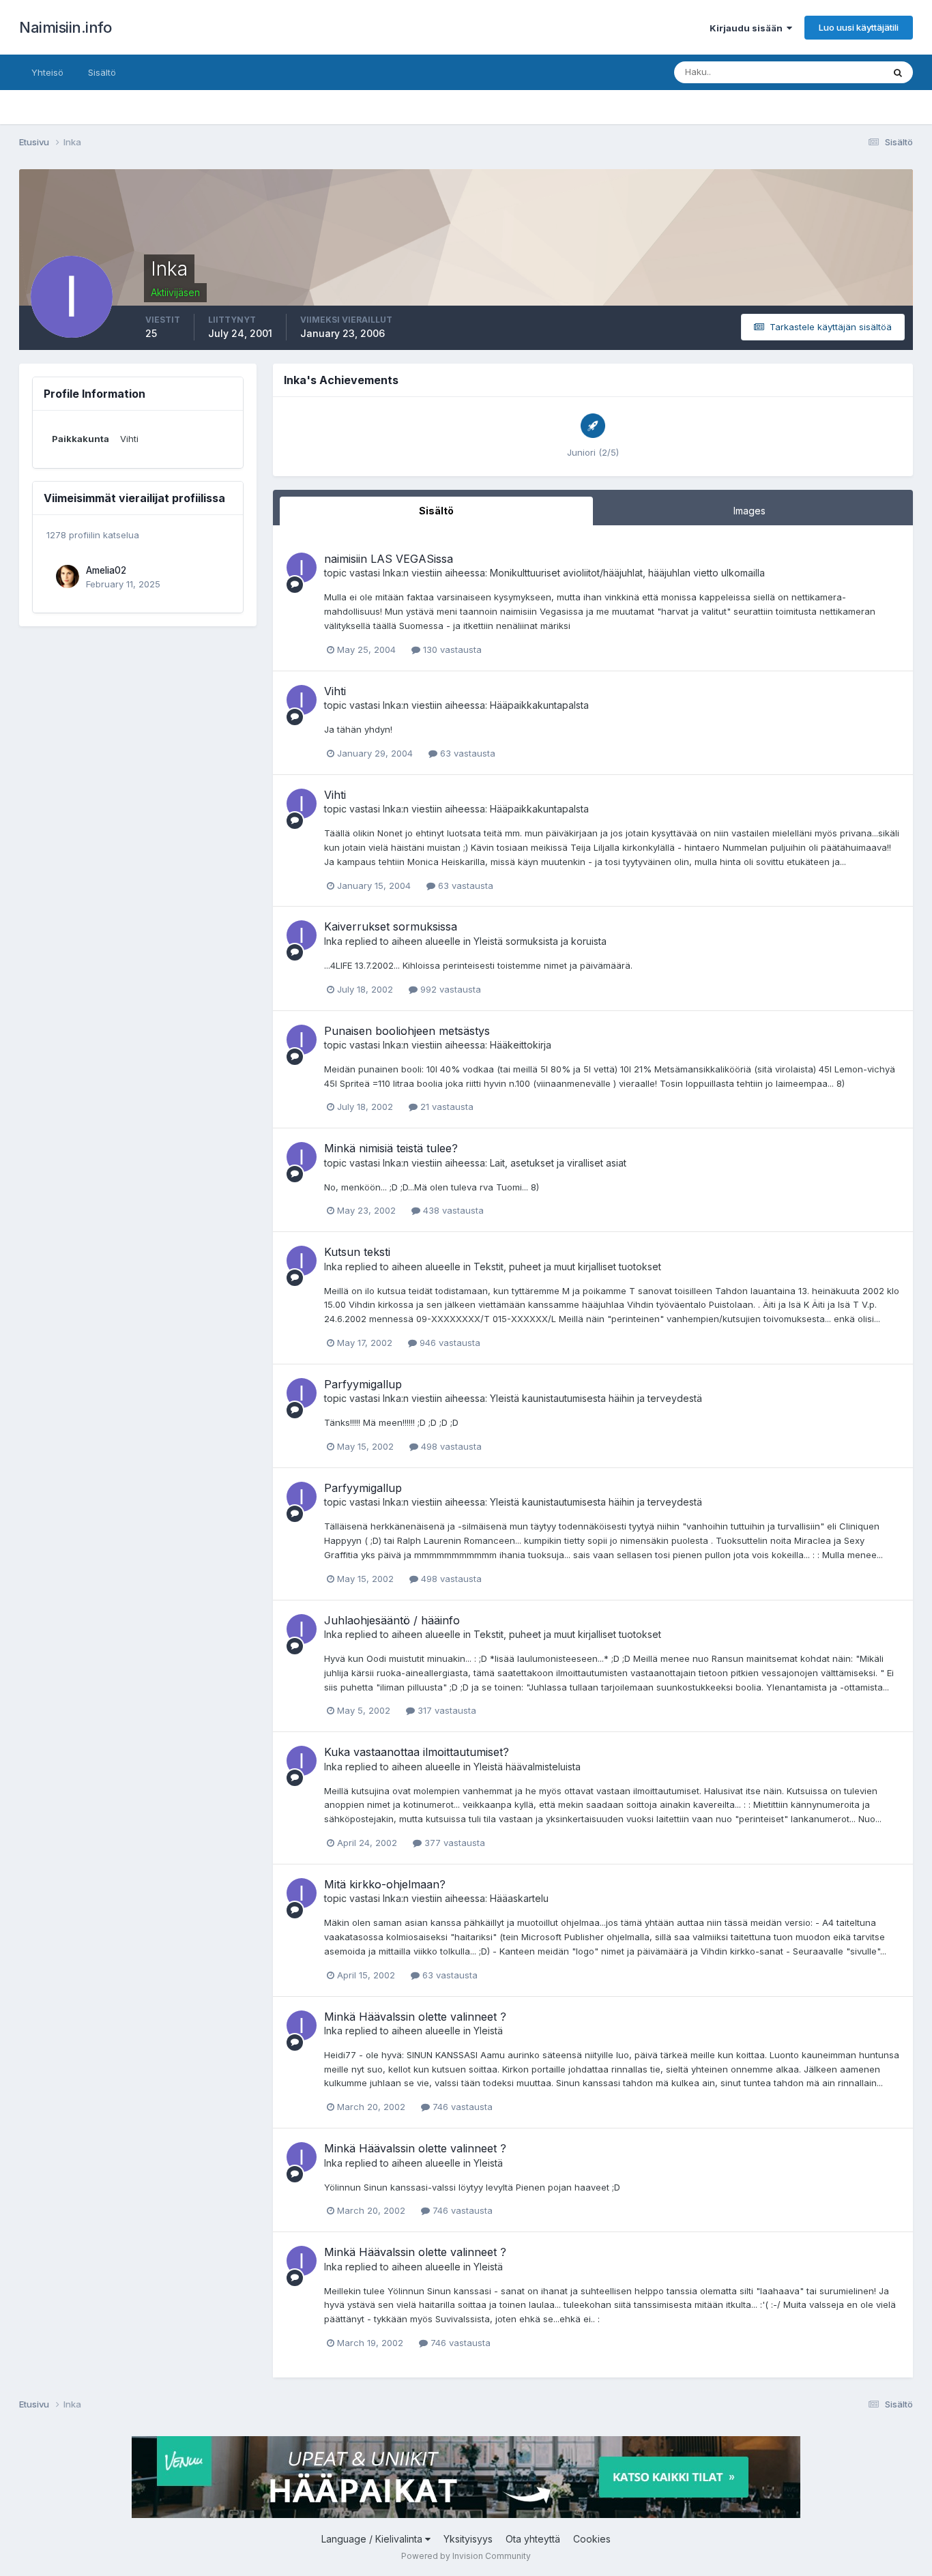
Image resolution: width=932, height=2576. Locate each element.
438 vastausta (452, 1210)
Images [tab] (749, 511)
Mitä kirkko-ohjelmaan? (385, 1884)
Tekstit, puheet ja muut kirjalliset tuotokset (567, 1267)
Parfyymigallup (363, 1384)
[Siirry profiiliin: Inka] (302, 568)
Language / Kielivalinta (373, 2539)
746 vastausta (461, 2107)
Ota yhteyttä (533, 2539)
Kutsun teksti (357, 1252)
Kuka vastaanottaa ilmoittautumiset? (417, 1752)
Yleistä (488, 2031)
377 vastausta (453, 1843)
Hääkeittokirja (521, 1045)
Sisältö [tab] (436, 511)
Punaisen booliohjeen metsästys (407, 1031)
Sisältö (102, 72)
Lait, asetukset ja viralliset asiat (558, 1163)
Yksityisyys (468, 2539)
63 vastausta (466, 753)
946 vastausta (449, 1343)
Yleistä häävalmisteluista (527, 1767)
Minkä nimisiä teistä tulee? (391, 1148)
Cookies (592, 2539)
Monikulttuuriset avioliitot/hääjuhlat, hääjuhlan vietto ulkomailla (627, 573)
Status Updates (833, 72)
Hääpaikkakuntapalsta (539, 705)
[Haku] (898, 72)
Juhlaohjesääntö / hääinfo (392, 1620)
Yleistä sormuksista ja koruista (540, 941)
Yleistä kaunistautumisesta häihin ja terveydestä (596, 1398)
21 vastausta (446, 1107)
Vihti (335, 691)
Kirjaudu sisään (748, 28)
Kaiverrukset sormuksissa (391, 926)
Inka (392, 573)
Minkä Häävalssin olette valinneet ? (415, 2017)
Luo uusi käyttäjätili (859, 27)
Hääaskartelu (519, 1898)
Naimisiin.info (65, 27)
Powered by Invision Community (466, 2556)
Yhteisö (47, 72)
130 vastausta (451, 649)
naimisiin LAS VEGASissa (389, 559)
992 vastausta (449, 989)
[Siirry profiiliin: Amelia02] (68, 576)
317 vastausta (446, 1710)
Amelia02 (106, 570)
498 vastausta (450, 1446)
